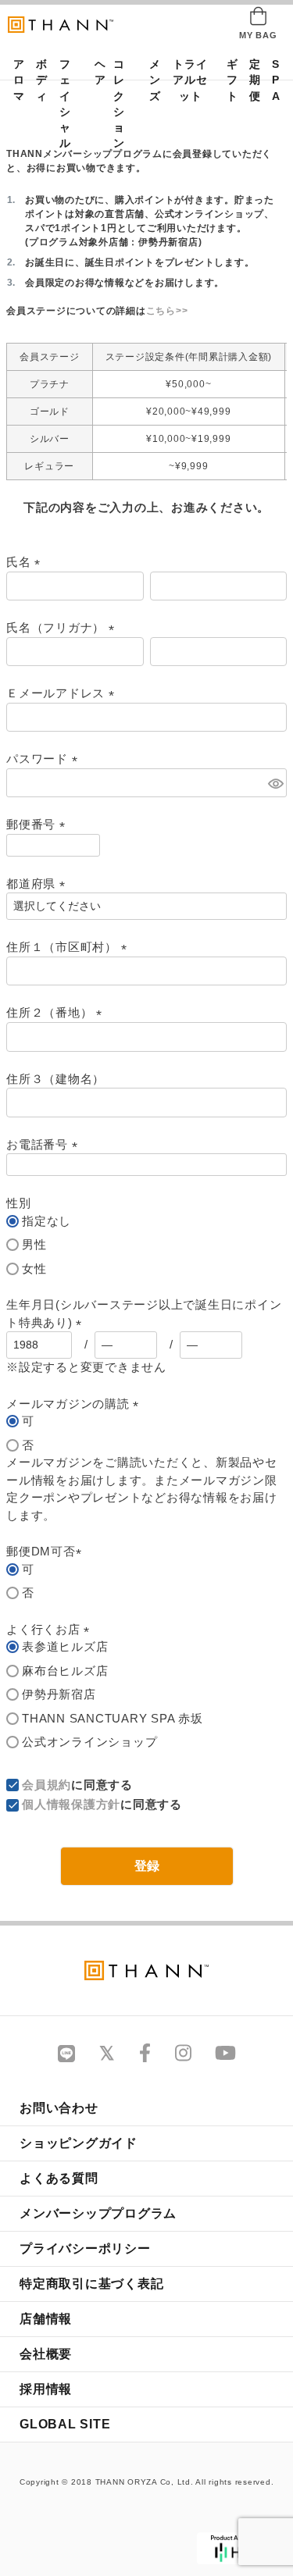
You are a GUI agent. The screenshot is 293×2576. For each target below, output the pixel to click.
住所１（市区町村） (70, 947)
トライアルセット (190, 80)
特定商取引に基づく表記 (91, 2284)
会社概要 (46, 2354)
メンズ (150, 80)
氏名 (26, 562)
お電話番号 (45, 1144)
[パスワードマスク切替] (275, 783)
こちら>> (167, 311)
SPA (273, 80)
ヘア (95, 72)
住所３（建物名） (55, 1079)
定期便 (250, 80)
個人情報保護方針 (71, 1804)
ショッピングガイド (79, 2143)
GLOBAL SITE (65, 2424)
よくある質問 (59, 2178)
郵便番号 (39, 824)
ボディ (37, 80)
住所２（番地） (57, 1012)
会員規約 (46, 1785)
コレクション (119, 104)
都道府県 (39, 884)
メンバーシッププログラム (98, 2213)
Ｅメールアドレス (63, 693)
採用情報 (46, 2389)
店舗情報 (46, 2319)
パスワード (45, 759)
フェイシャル (65, 104)
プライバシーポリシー (85, 2248)
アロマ (14, 80)
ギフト (227, 80)
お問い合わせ (59, 2108)
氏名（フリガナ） (63, 627)
